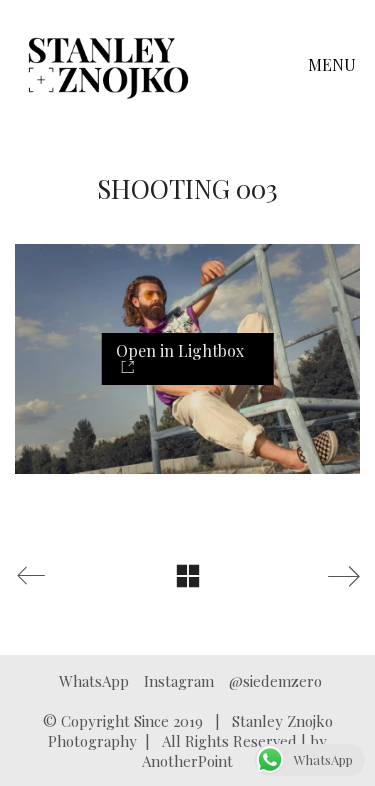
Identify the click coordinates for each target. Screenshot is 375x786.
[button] (334, 65)
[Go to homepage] (108, 65)
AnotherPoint (187, 761)
